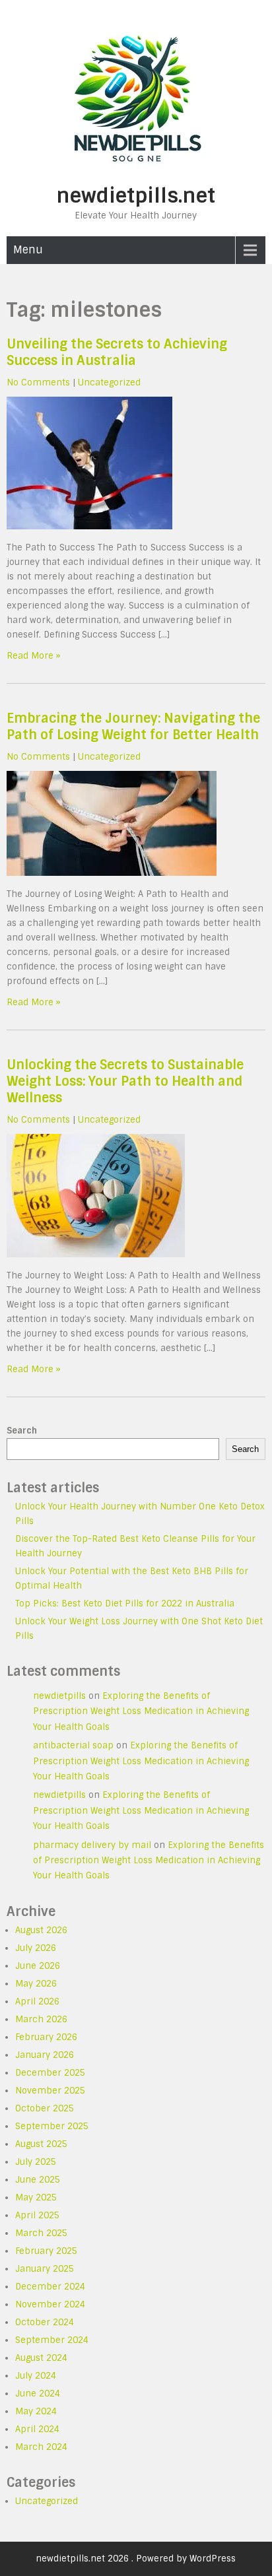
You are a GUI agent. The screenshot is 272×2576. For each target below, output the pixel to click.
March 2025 (41, 2233)
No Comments (38, 382)
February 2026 (46, 2037)
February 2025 (46, 2251)
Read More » (34, 656)
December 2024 (50, 2287)
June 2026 (38, 1966)
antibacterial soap (73, 1745)
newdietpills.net (136, 196)
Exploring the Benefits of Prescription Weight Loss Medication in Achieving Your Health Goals (141, 1711)
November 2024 (50, 2304)
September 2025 (52, 2126)
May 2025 (36, 2197)
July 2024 (36, 2376)
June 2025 (38, 2180)
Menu (28, 250)
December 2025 (50, 2073)
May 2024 (36, 2411)
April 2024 (37, 2429)
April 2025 (37, 2215)
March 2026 (41, 2019)
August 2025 (41, 2144)
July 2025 (36, 2162)
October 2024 (45, 2322)
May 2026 (36, 1984)
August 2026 (41, 1930)
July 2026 (36, 1948)
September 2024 (52, 2340)
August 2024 (41, 2358)
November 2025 (50, 2091)
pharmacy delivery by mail (92, 1845)
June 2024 (38, 2394)
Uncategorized (109, 382)
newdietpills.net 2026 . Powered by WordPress (136, 2559)
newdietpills (59, 1696)
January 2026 (45, 2055)
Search (22, 1431)
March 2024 (41, 2447)
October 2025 (45, 2108)
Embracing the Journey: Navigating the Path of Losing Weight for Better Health (133, 727)
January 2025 (45, 2269)
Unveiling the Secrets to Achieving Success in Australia (117, 352)
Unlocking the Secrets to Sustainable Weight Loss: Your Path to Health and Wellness (125, 1081)
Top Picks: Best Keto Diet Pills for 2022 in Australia (125, 1603)
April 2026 (37, 2001)
